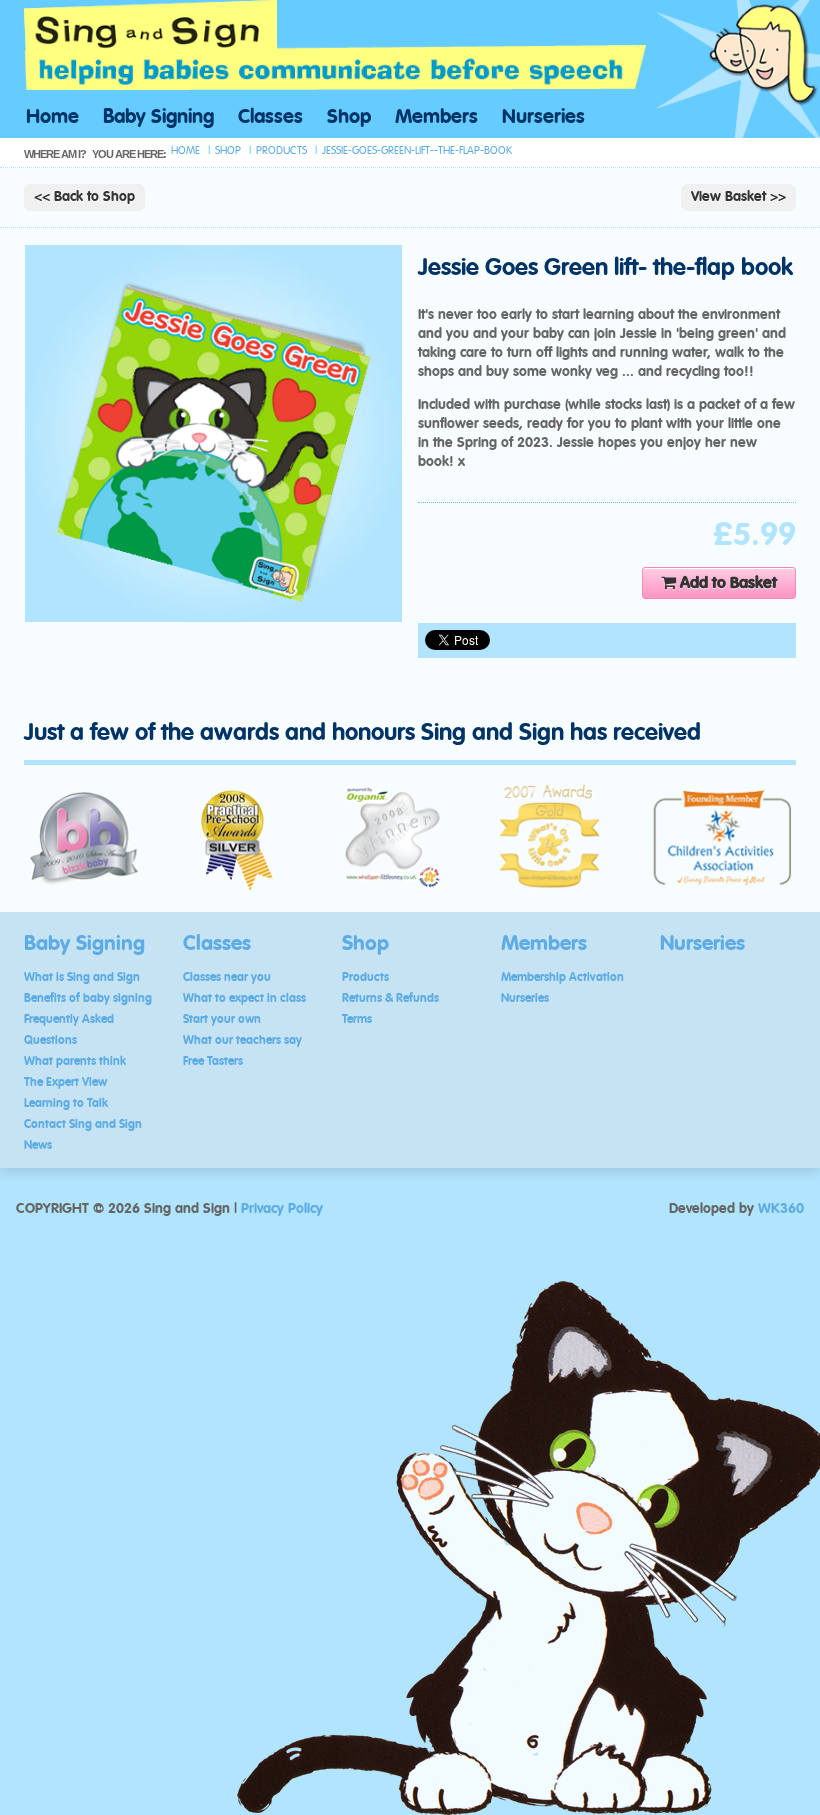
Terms (357, 1019)
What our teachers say (242, 1040)
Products (365, 977)
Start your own (222, 1019)
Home (52, 117)
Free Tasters (213, 1061)
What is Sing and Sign (82, 977)
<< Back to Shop (84, 197)
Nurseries (543, 117)
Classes (270, 117)
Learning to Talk (66, 1103)
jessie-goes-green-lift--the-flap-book (417, 150)
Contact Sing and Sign (83, 1124)
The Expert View (65, 1082)
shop (228, 150)
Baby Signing (158, 117)
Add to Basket (726, 583)
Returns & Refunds (390, 998)
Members (436, 117)
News (38, 1145)
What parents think (75, 1061)
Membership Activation (562, 977)
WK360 (781, 1209)
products (281, 150)
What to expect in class (244, 998)
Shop (349, 117)
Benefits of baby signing (88, 998)
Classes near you (227, 977)
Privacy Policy (282, 1209)
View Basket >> (738, 197)
